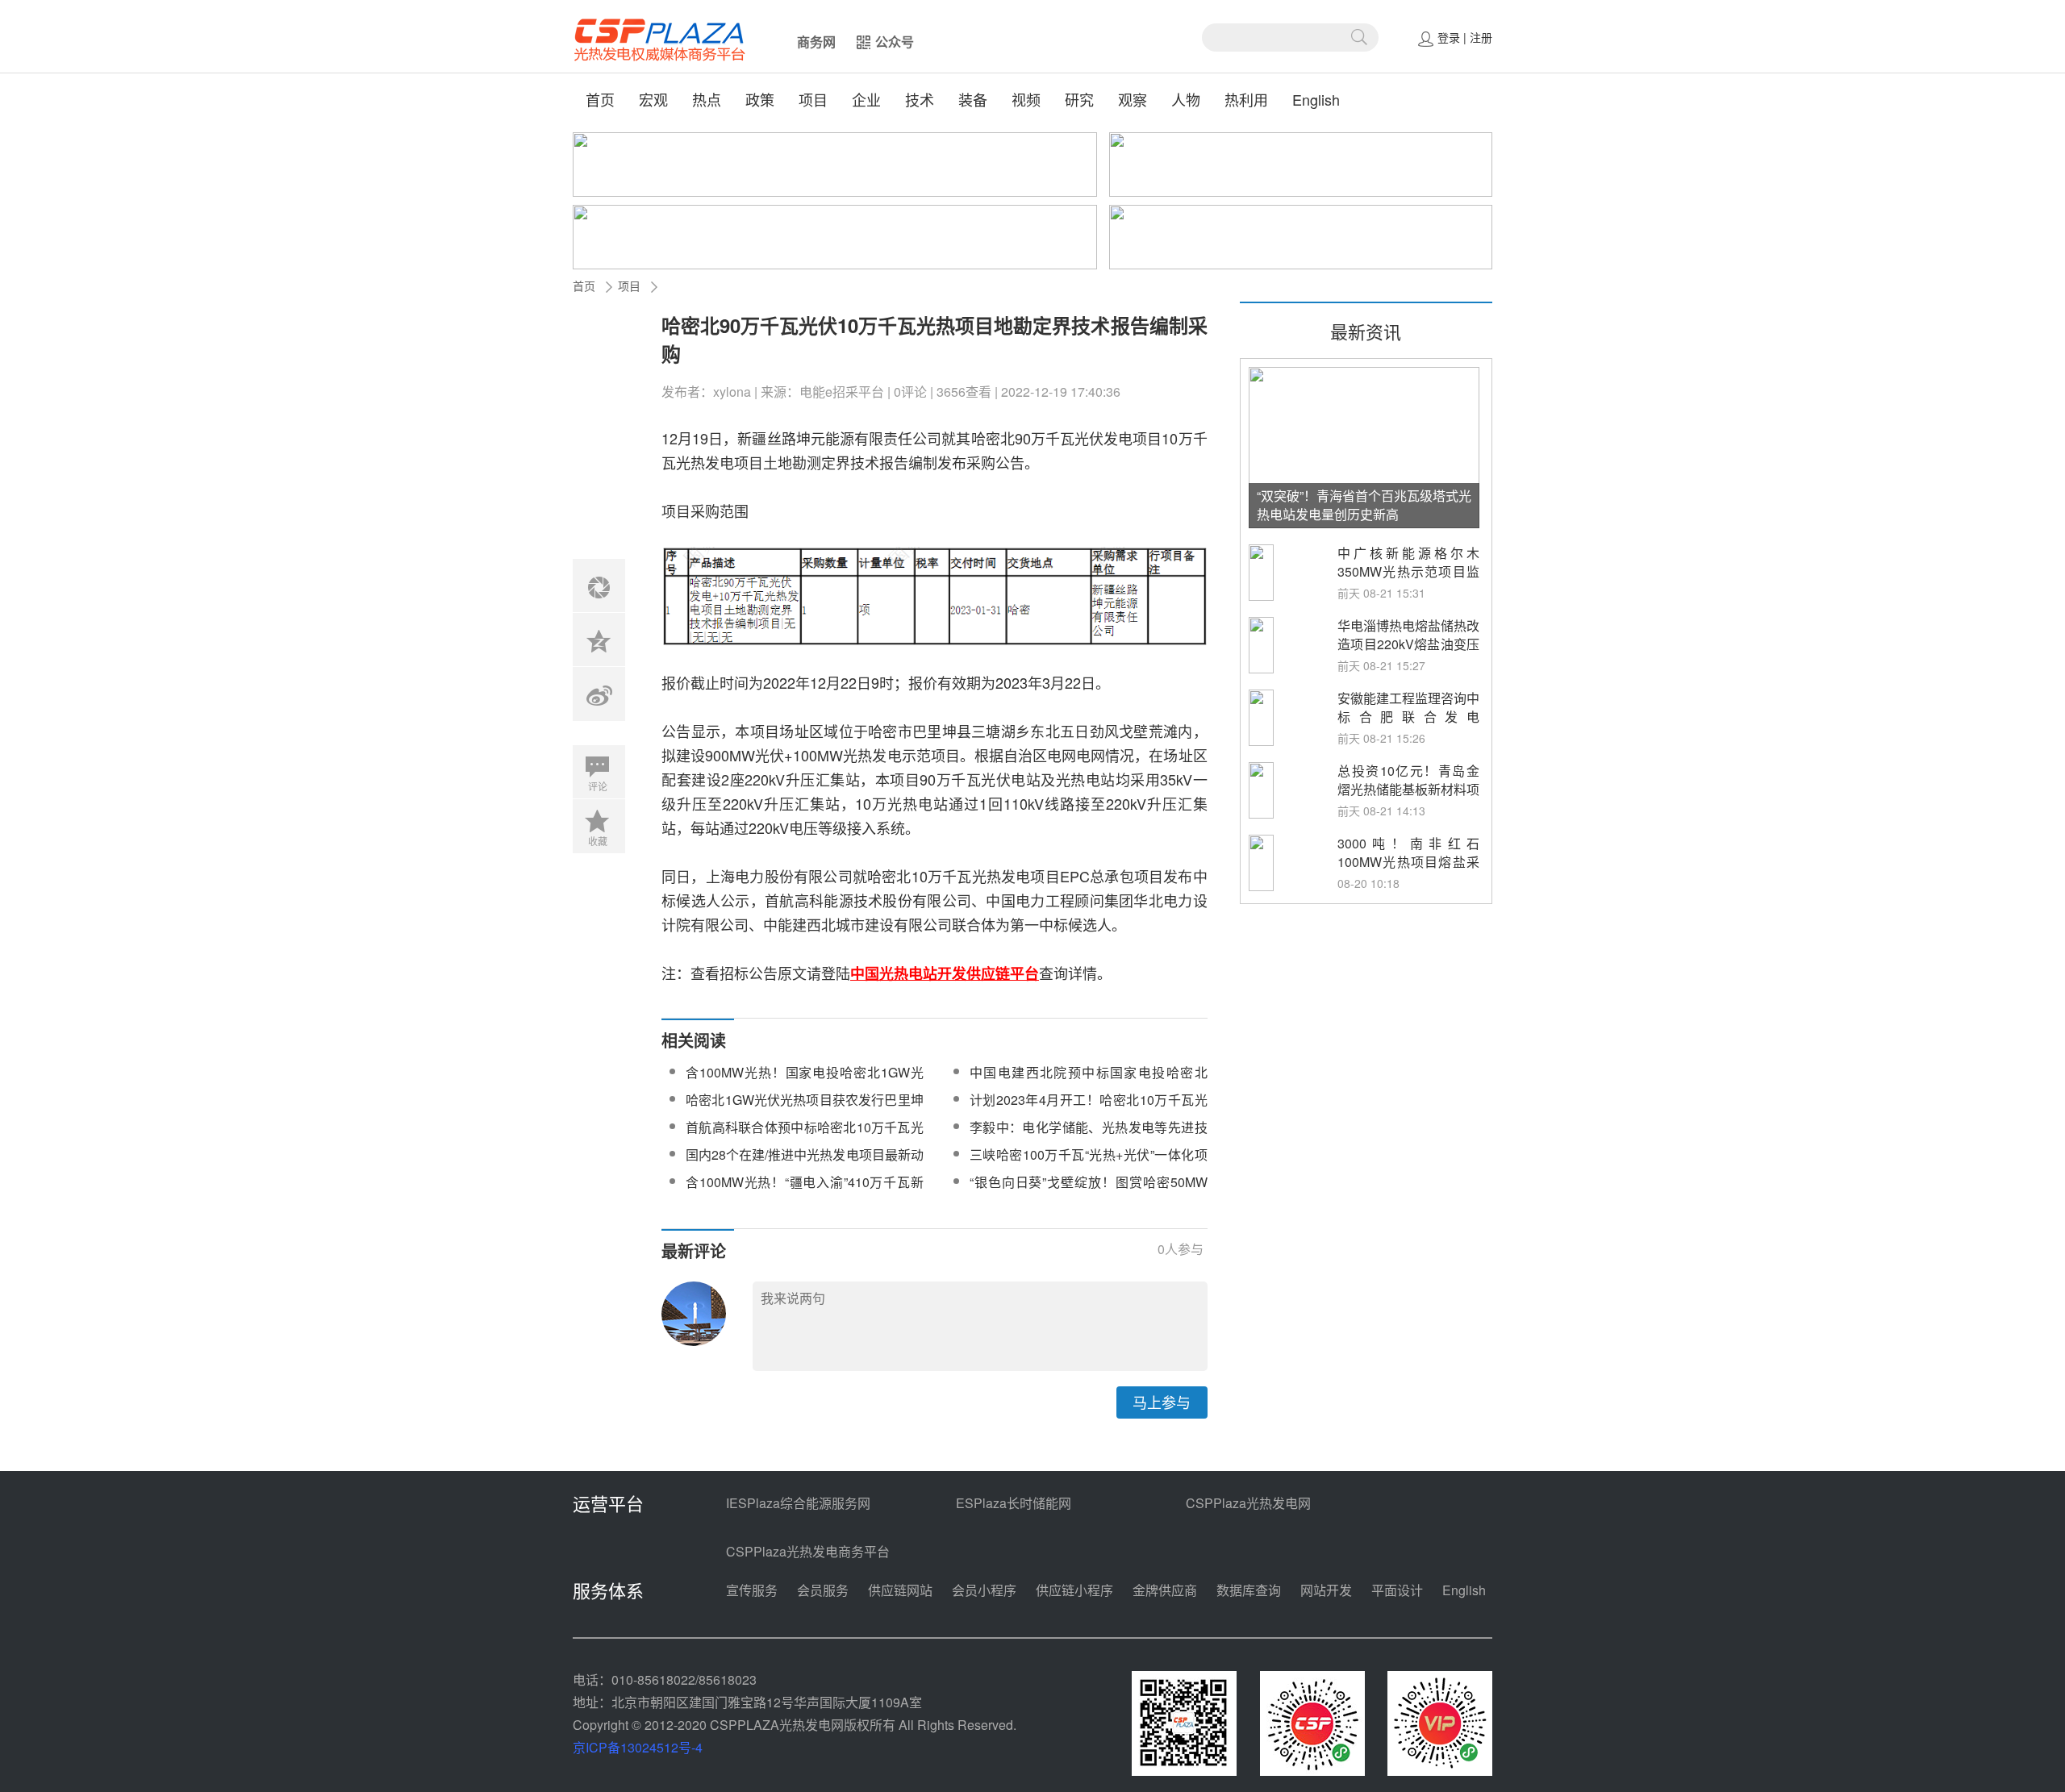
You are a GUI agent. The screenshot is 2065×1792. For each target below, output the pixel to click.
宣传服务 (752, 1590)
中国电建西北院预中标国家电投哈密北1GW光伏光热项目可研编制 (1089, 1082)
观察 (1133, 99)
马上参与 (1162, 1402)
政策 (760, 99)
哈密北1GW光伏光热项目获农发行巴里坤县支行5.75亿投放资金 (805, 1109)
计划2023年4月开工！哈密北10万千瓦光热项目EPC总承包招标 (1089, 1109)
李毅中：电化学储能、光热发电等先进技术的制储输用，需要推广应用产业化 (1089, 1137)
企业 (866, 99)
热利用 (1246, 99)
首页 (600, 99)
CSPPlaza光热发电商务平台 (808, 1551)
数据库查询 (1249, 1590)
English (1316, 99)
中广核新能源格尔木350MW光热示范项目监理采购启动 (1408, 571)
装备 (973, 99)
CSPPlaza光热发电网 (1248, 1503)
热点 (707, 99)
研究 (1079, 99)
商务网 (816, 42)
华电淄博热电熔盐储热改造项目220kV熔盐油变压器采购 (1408, 644)
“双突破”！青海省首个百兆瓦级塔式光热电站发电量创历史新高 (1364, 505)
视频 (1026, 99)
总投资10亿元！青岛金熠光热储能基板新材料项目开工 (1408, 789)
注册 (1481, 37)
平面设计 (1397, 1590)
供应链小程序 (1074, 1590)
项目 (813, 99)
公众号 (895, 42)
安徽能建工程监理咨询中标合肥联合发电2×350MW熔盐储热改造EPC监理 (1408, 726)
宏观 (653, 99)
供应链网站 (900, 1590)
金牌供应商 (1165, 1590)
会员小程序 (984, 1590)
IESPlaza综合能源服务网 (798, 1503)
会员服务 (823, 1590)
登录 (1449, 37)
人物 (1186, 99)
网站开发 (1326, 1590)
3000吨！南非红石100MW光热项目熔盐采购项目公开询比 (1408, 862)
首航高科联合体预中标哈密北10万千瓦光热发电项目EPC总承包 (805, 1137)
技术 (920, 99)
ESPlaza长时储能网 (1014, 1503)
